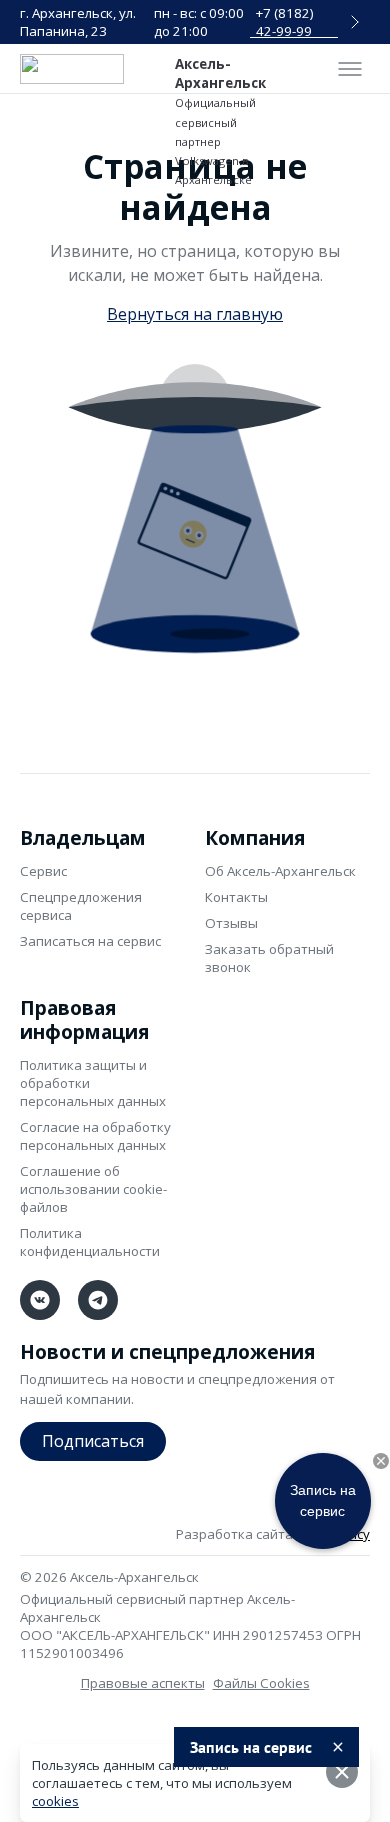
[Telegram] (98, 1300)
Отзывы (231, 923)
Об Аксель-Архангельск (280, 871)
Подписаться (93, 1441)
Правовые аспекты (143, 1683)
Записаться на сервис (90, 941)
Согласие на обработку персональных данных (95, 1136)
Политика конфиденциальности (90, 1242)
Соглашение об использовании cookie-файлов (93, 1189)
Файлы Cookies (261, 1683)
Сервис (43, 871)
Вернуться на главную (195, 314)
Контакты (236, 897)
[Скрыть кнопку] (381, 1461)
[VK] (40, 1300)
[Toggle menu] (350, 69)
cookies (55, 1801)
